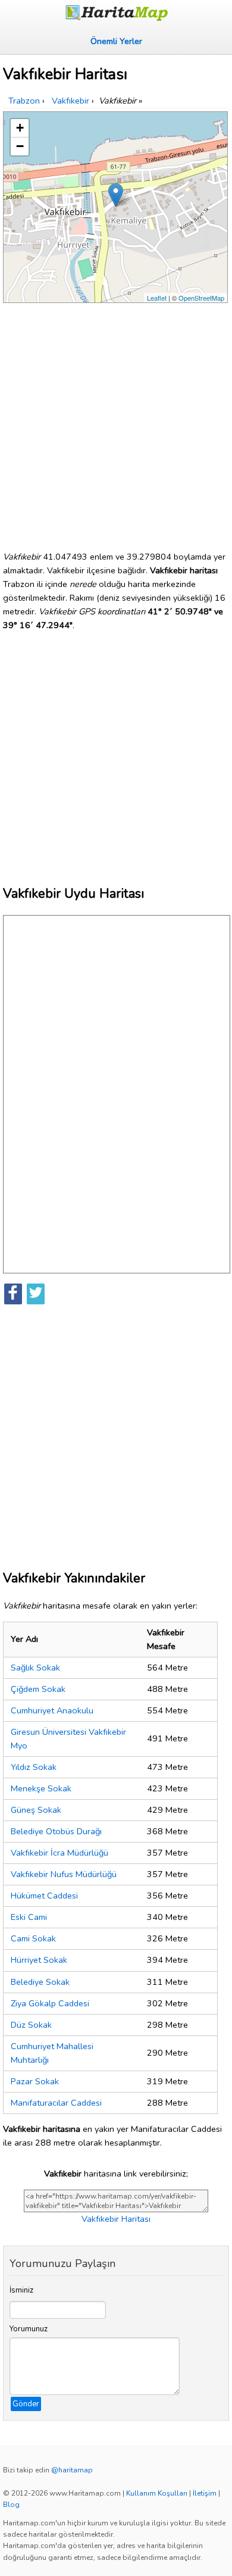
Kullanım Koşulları (157, 2493)
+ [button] (20, 128)
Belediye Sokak (40, 1982)
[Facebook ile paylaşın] (13, 1294)
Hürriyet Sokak (39, 1960)
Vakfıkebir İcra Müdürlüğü (59, 1853)
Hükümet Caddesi (44, 1896)
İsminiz (21, 2290)
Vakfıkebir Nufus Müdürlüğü (64, 1874)
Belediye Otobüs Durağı (56, 1831)
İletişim (205, 2493)
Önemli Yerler (116, 41)
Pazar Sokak (35, 2081)
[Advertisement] (116, 422)
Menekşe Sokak (41, 1788)
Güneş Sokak (36, 1810)
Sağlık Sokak (35, 1668)
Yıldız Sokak (34, 1767)
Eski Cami (29, 1917)
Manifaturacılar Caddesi (56, 2103)
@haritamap (72, 2470)
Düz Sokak (31, 2025)
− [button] (20, 146)
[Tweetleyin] (36, 1294)
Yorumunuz (29, 2329)
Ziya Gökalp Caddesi (50, 2003)
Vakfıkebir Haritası (116, 2219)
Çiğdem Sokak (38, 1689)
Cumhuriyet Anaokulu (52, 1710)
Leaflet (157, 298)
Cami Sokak (33, 1938)
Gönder (26, 2404)
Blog (11, 2505)
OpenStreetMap (201, 298)
